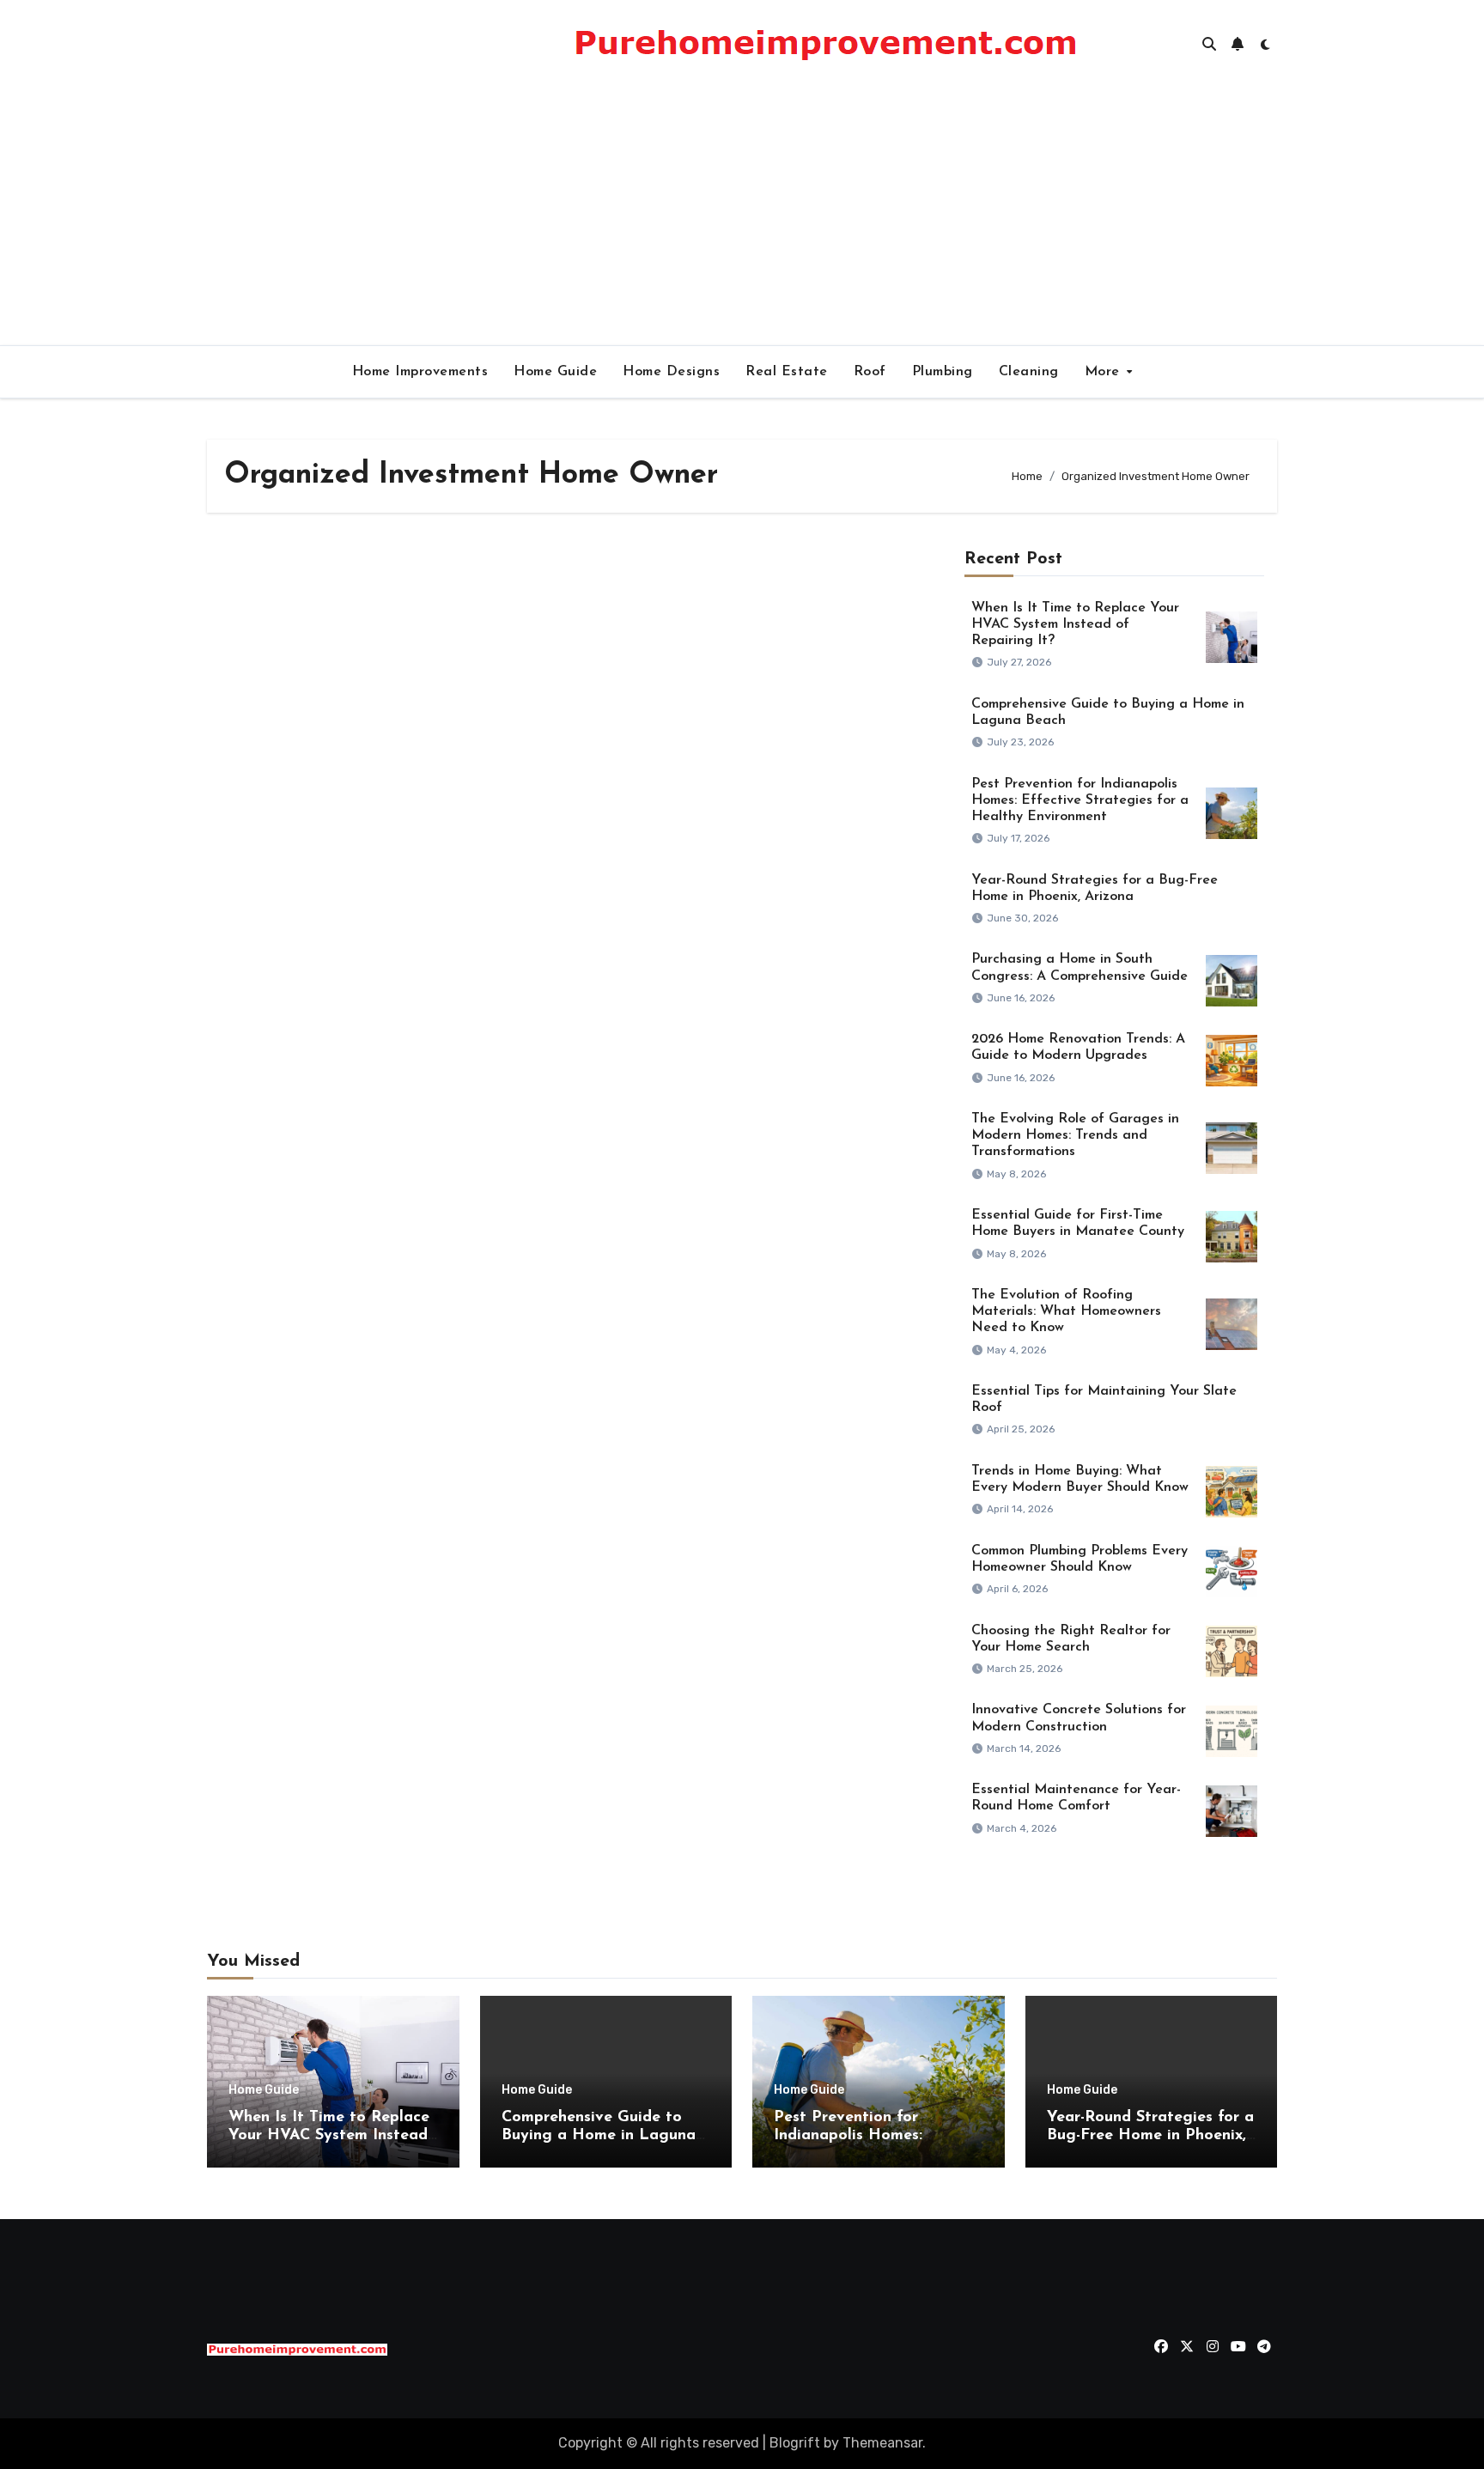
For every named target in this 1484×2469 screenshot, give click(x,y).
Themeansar (882, 2443)
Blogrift (795, 2443)
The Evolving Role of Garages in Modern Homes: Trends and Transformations (1075, 1135)
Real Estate (787, 372)
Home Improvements (420, 372)
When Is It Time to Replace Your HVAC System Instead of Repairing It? (1075, 624)
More (1105, 372)
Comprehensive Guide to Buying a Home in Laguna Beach (599, 2136)
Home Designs (671, 372)
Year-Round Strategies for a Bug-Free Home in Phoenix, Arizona (1150, 2136)
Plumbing (943, 372)
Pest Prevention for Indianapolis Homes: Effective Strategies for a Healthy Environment (1080, 800)
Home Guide (555, 372)
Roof (870, 372)
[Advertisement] (742, 216)
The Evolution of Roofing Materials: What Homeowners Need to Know (1066, 1311)
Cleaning (1029, 372)
